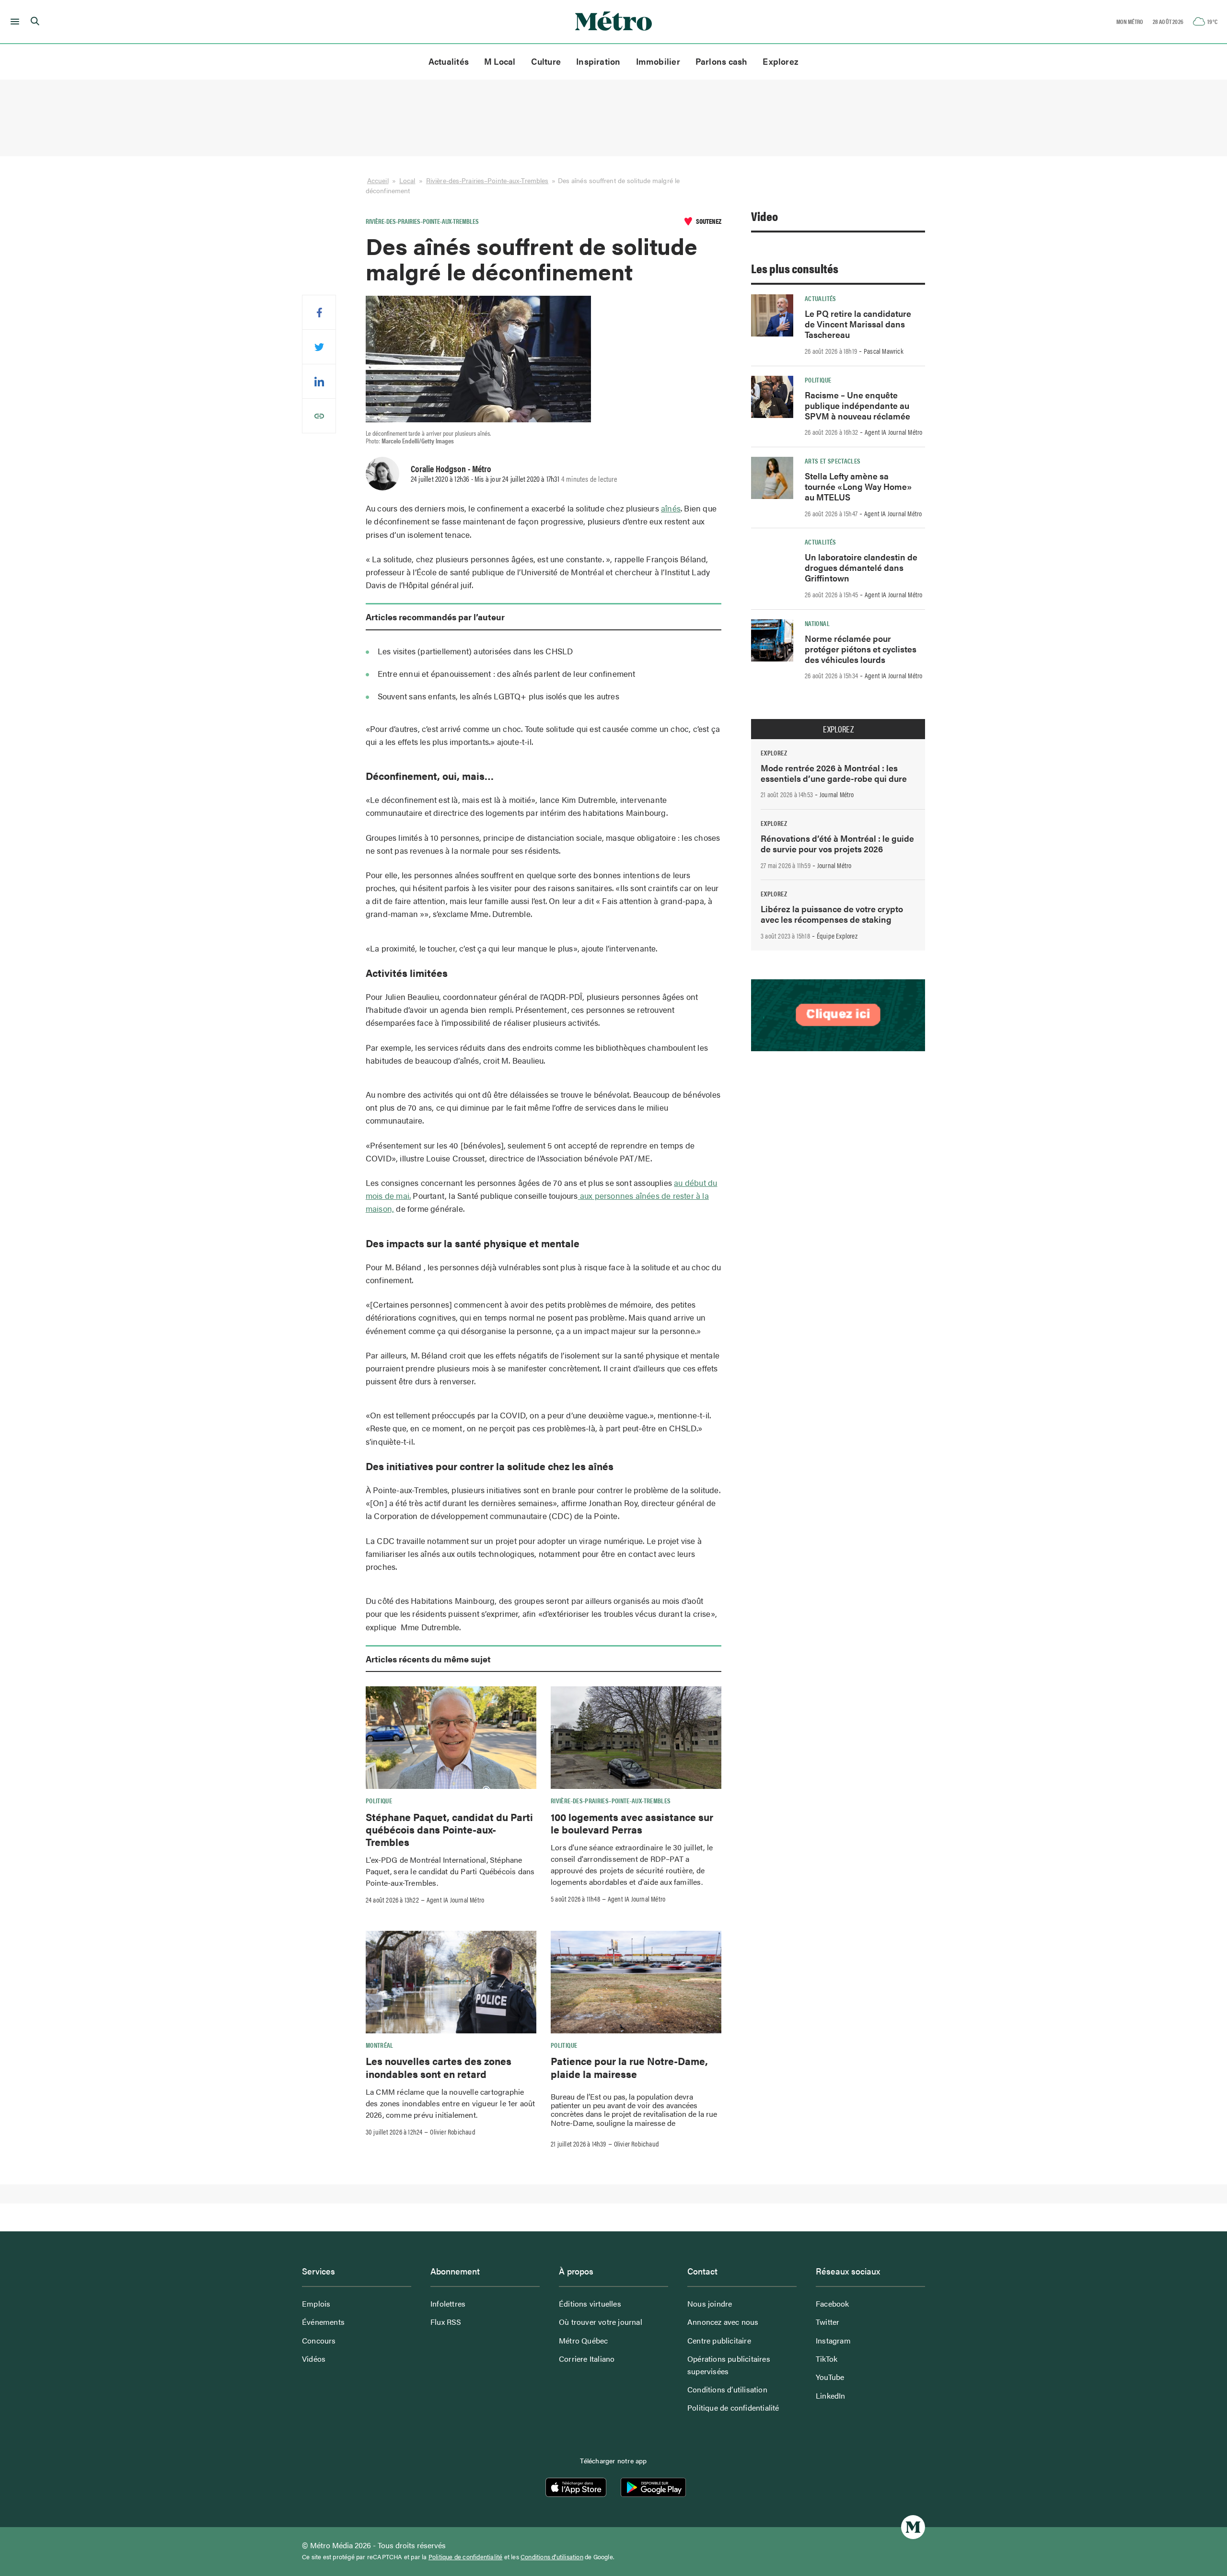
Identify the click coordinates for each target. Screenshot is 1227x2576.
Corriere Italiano (587, 2359)
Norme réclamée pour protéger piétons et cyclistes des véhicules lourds (861, 649)
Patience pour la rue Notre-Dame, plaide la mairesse (629, 2067)
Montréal (380, 2045)
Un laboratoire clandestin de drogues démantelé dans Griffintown (861, 567)
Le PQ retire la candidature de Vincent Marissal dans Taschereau (858, 324)
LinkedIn (831, 2396)
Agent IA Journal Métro (455, 1900)
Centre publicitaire (719, 2340)
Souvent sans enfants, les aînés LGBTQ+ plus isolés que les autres (498, 696)
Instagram (833, 2340)
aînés (671, 508)
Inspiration (598, 61)
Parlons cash (722, 61)
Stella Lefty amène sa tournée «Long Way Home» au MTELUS (858, 486)
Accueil (378, 180)
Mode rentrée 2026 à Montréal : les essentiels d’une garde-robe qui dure (834, 773)
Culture (546, 61)
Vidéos (314, 2359)
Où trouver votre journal (601, 2322)
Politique (379, 1800)
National (817, 623)
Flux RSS (446, 2322)
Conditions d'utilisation (552, 2557)
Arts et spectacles (833, 461)
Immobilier (658, 61)
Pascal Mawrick (884, 351)
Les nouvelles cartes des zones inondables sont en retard (439, 2067)
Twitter (828, 2322)
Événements (323, 2322)
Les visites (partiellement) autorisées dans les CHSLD (475, 651)
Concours (319, 2340)
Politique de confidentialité (733, 2408)
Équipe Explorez (837, 936)
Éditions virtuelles (590, 2303)
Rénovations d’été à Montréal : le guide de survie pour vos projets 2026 (837, 843)
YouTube (830, 2377)
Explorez (781, 61)
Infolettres (448, 2303)
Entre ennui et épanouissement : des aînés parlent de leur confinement (507, 673)
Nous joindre (710, 2303)
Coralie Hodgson (438, 468)
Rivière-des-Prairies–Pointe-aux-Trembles (487, 180)
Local (407, 180)
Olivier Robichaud (452, 2132)
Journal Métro (837, 794)
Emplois (316, 2303)
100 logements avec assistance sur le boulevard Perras (632, 1823)
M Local (500, 61)
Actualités (449, 61)
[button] (13, 22)
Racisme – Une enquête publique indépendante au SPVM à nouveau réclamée (857, 405)
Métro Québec (583, 2340)
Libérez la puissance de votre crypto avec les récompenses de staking (832, 914)
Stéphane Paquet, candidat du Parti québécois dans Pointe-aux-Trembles (449, 1829)
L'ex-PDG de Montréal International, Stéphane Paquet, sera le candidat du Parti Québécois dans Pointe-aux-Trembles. (450, 1871)
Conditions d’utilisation (727, 2389)
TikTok (827, 2359)
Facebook (833, 2303)
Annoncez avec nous (723, 2322)
